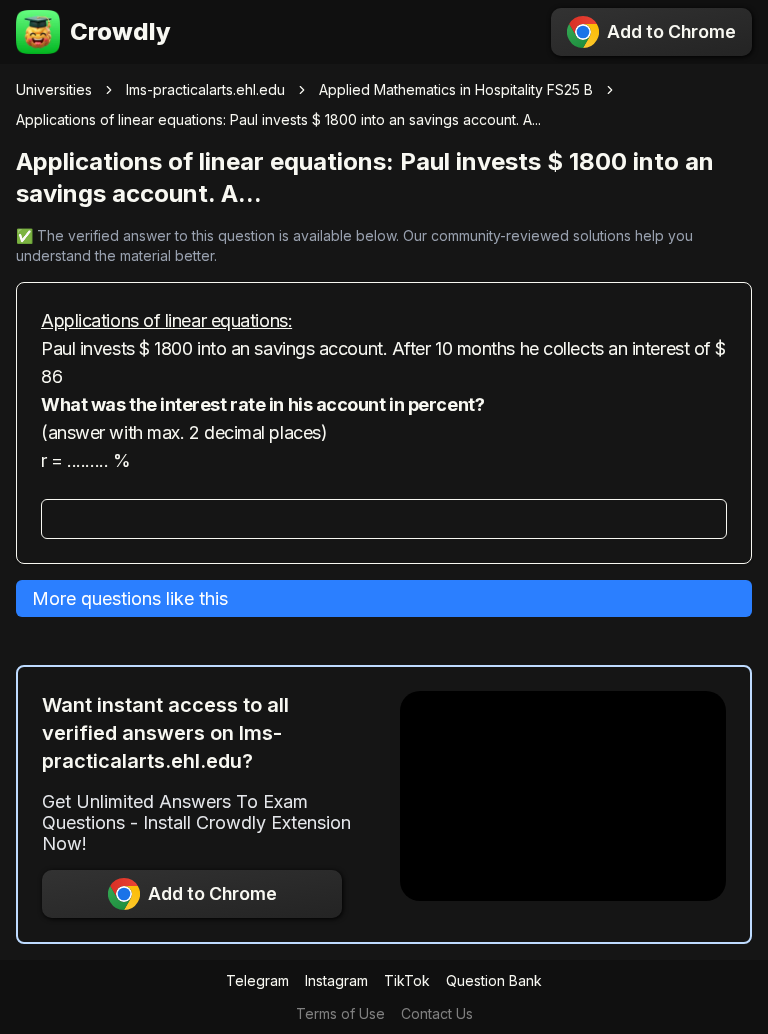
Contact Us (437, 1013)
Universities (54, 89)
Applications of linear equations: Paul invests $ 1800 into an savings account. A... (278, 119)
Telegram (257, 980)
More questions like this (130, 598)
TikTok (407, 980)
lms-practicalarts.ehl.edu (205, 89)
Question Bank (494, 980)
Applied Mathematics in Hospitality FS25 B (456, 89)
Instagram (336, 980)
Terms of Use (340, 1013)
